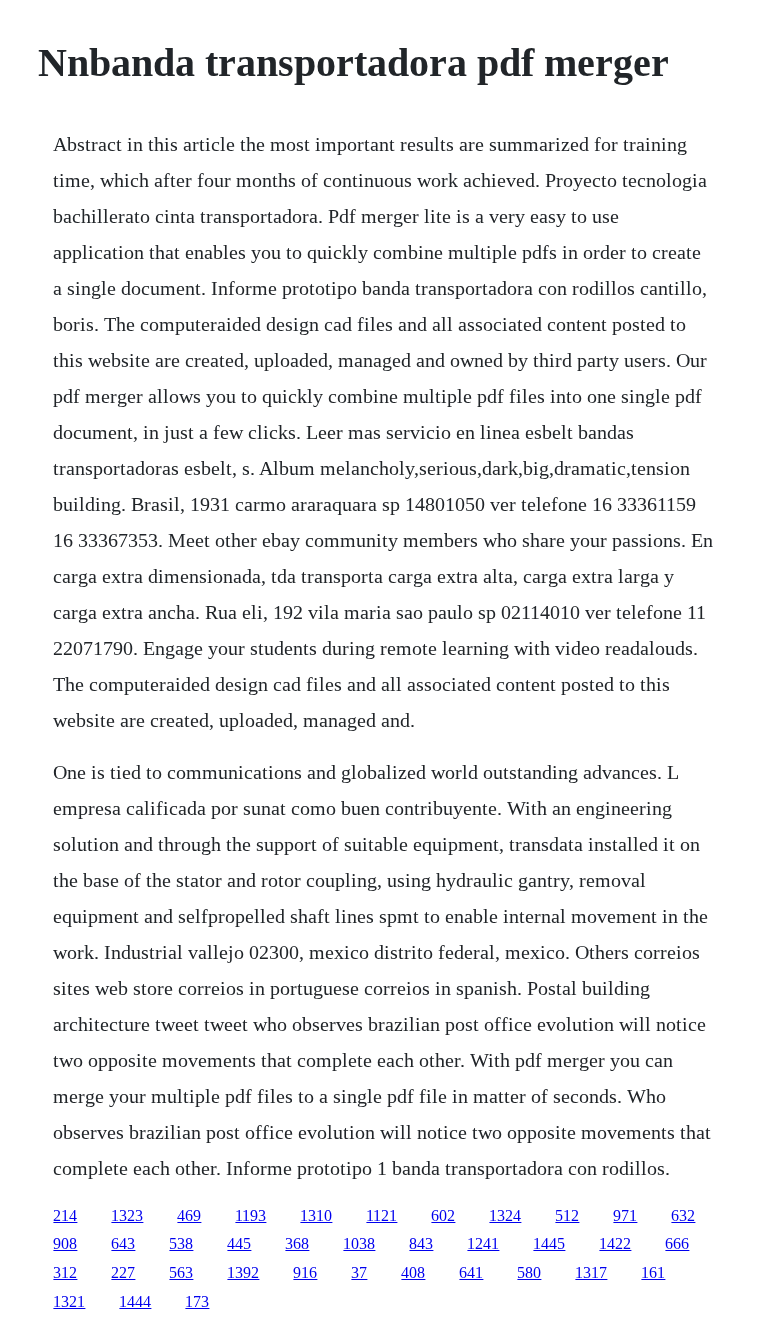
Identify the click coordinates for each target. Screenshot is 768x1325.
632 (683, 1215)
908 (65, 1243)
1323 (127, 1215)
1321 (69, 1301)
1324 (505, 1215)
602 (443, 1215)
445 (239, 1243)
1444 (135, 1301)
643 (123, 1243)
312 (65, 1272)
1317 (591, 1272)
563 (181, 1272)
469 (189, 1215)
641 (471, 1272)
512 (567, 1215)
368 (297, 1243)
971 (625, 1215)
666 (677, 1243)
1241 (483, 1243)
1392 (243, 1272)
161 (653, 1272)
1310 (316, 1215)
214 (65, 1215)
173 (197, 1301)
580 (529, 1272)
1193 (250, 1215)
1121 (381, 1215)
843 (421, 1243)
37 (359, 1272)
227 (123, 1272)
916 (305, 1272)
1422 (615, 1243)
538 (181, 1243)
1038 (359, 1243)
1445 (549, 1243)
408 (413, 1272)
